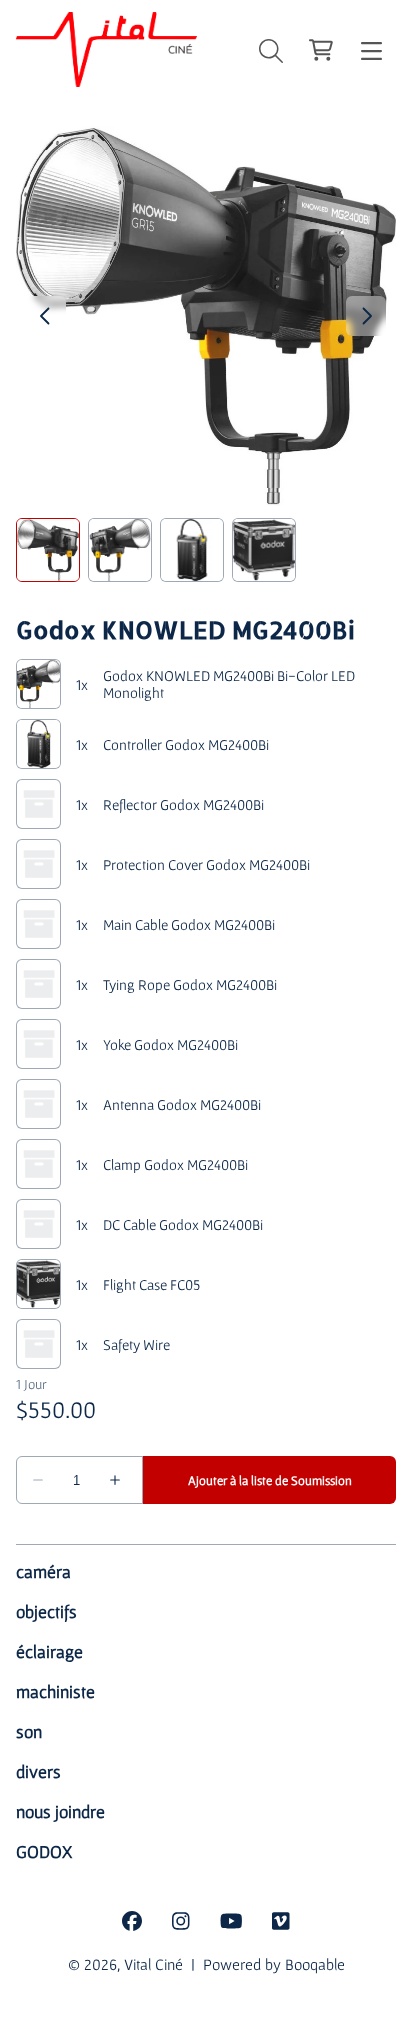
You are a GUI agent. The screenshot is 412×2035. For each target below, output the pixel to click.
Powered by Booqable (274, 1964)
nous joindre (60, 1811)
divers (38, 1771)
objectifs (46, 1611)
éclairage (49, 1651)
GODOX (44, 1851)
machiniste (55, 1691)
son (29, 1731)
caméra (43, 1571)
